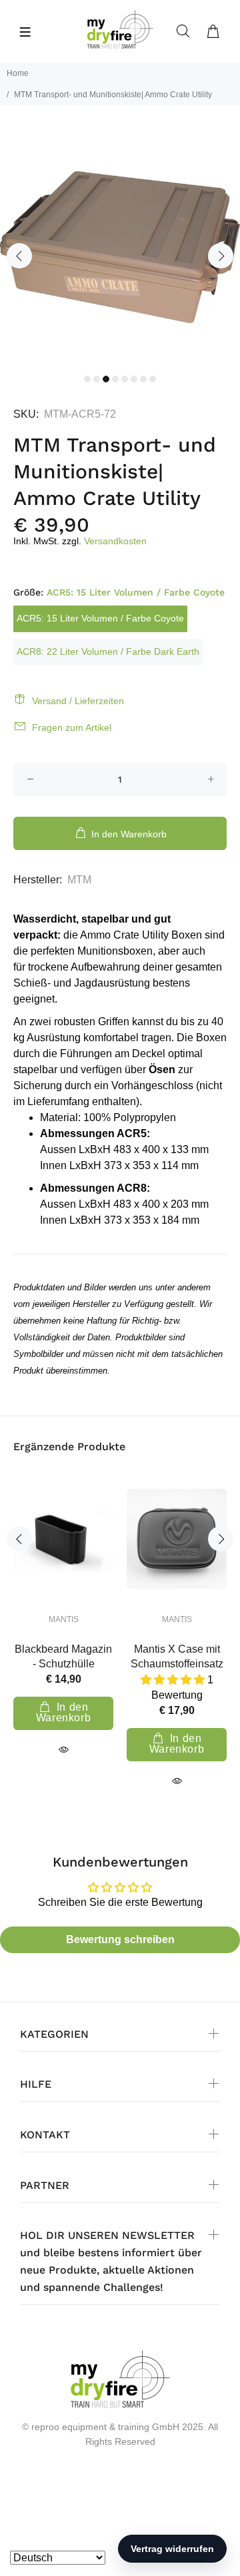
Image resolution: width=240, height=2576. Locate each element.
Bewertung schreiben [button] (120, 1939)
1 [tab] (87, 379)
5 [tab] (125, 379)
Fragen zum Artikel (72, 727)
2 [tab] (97, 379)
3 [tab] (106, 379)
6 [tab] (134, 379)
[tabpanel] (120, 247)
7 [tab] (143, 379)
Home (18, 73)
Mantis (64, 1619)
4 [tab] (115, 379)
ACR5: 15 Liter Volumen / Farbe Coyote (100, 618)
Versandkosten (115, 541)
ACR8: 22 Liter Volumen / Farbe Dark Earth (108, 651)
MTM (79, 880)
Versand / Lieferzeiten (78, 701)
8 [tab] (153, 379)
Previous (19, 256)
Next (221, 256)
